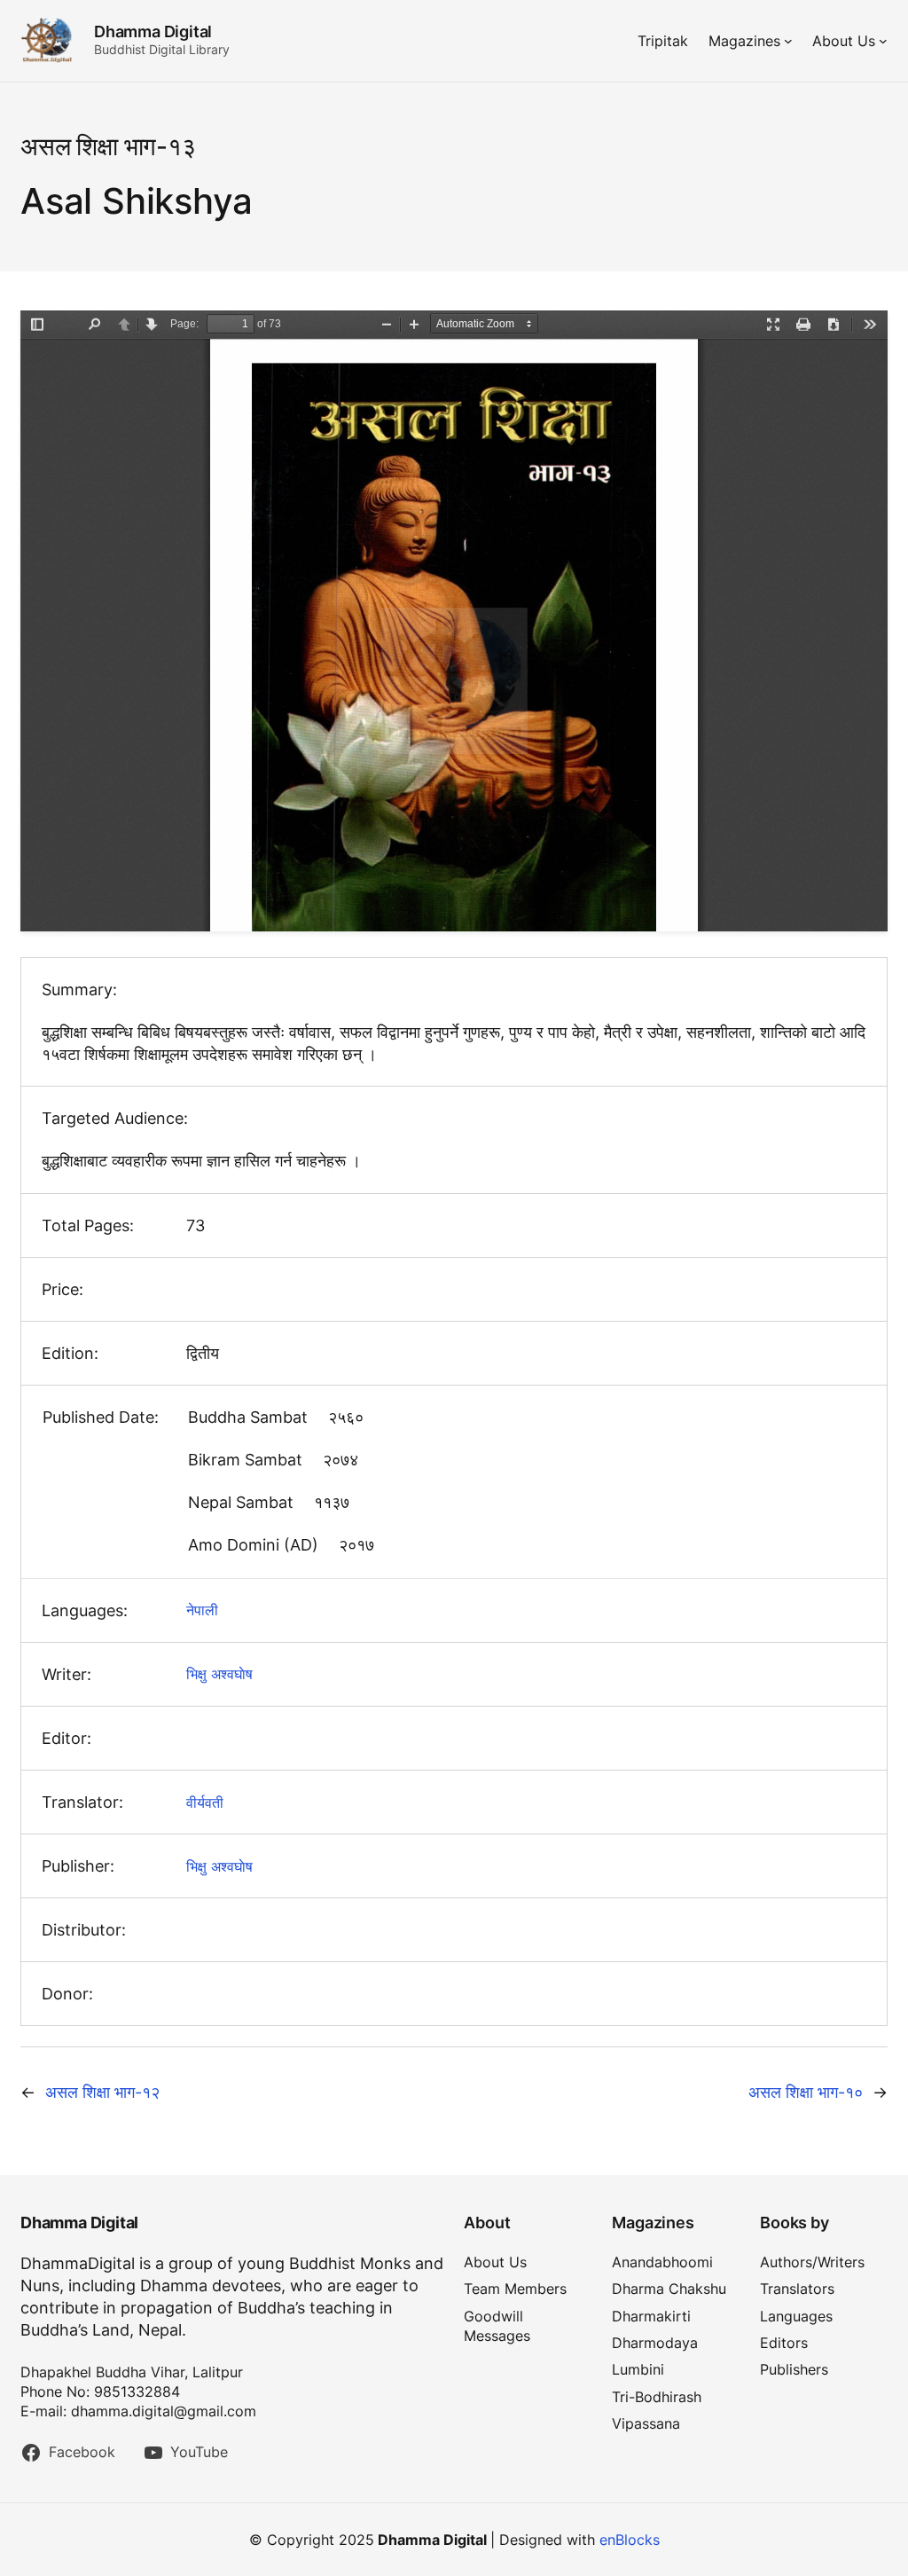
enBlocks (630, 2540)
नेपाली (202, 1610)
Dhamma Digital (153, 31)
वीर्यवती (205, 1802)
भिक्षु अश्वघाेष (219, 1674)
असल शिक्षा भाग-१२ (102, 2092)
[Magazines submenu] (788, 41)
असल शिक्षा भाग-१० (806, 2092)
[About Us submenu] (883, 41)
